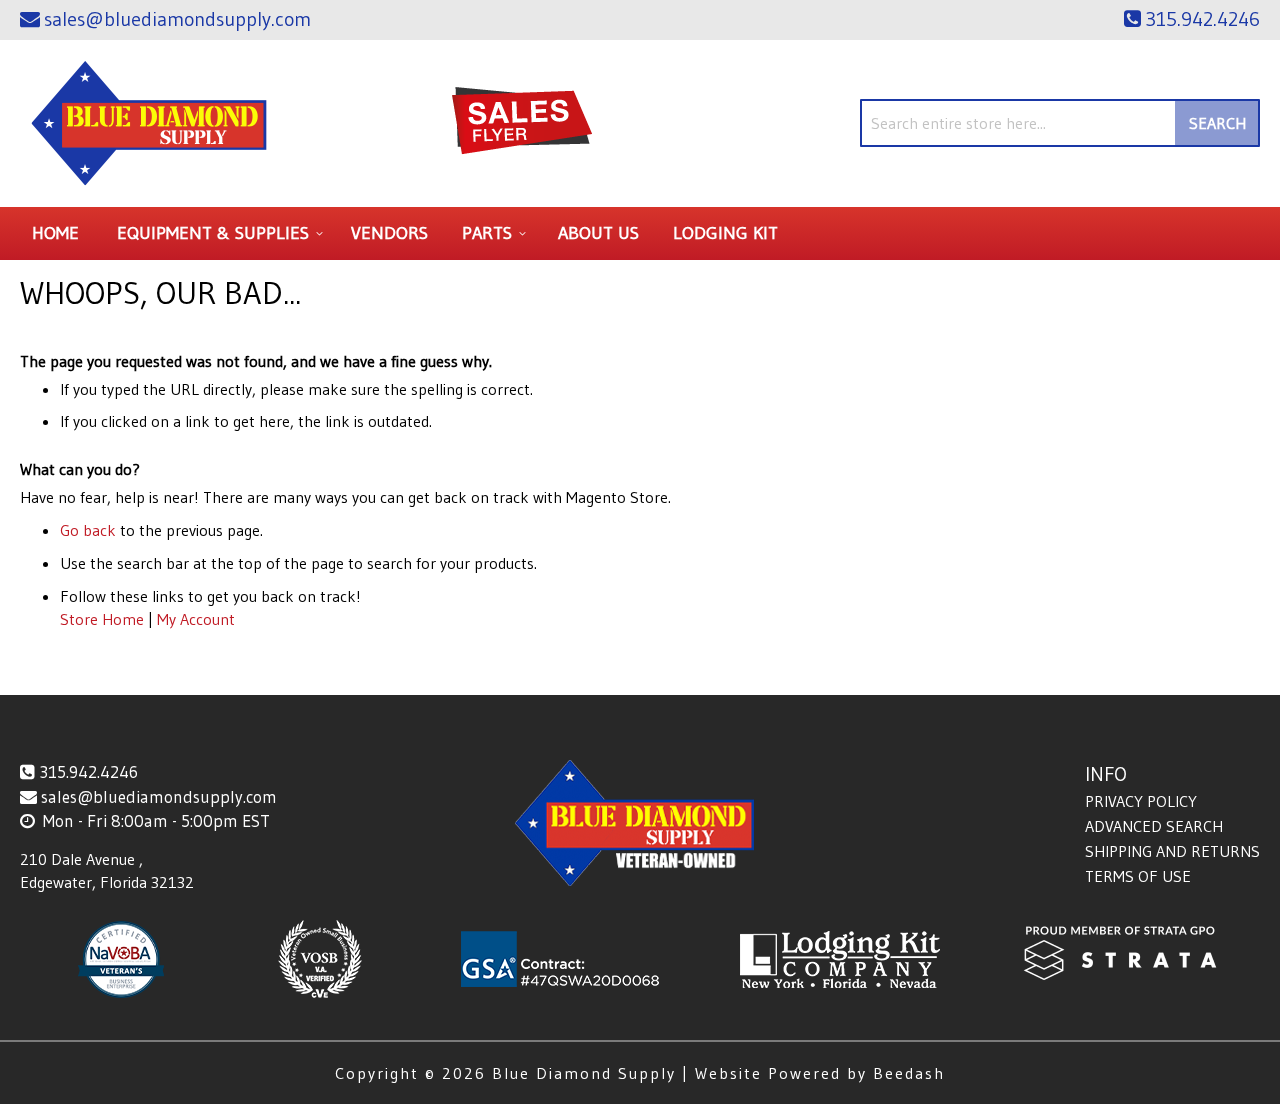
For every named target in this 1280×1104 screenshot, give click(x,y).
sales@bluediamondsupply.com (159, 796)
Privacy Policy (1141, 801)
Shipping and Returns (1172, 851)
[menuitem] (217, 233)
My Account (196, 619)
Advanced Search (1154, 826)
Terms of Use (1138, 876)
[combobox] (1060, 123)
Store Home (102, 619)
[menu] (640, 233)
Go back (88, 530)
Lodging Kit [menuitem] (725, 233)
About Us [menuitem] (598, 233)
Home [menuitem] (55, 233)
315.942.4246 (88, 771)
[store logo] (150, 123)
